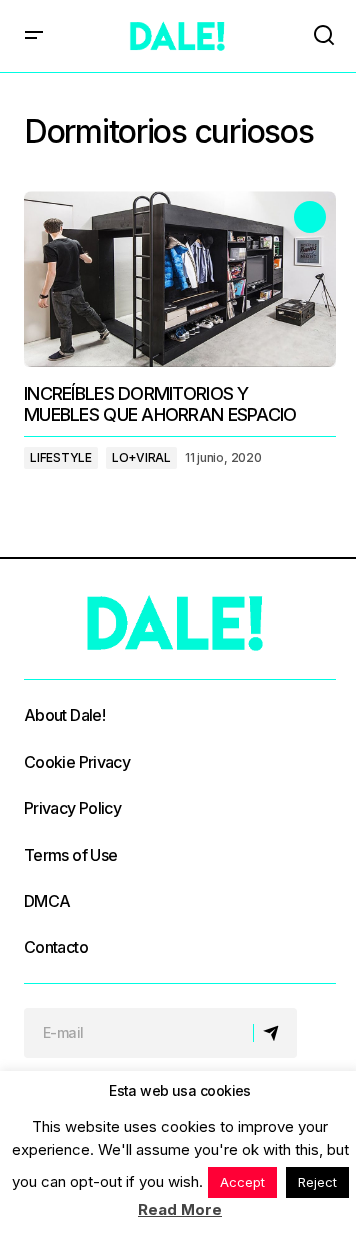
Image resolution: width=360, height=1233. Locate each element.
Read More (180, 1209)
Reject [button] (317, 1182)
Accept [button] (242, 1182)
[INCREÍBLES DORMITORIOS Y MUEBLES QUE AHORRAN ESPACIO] (180, 279)
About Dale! (64, 715)
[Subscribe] (274, 1033)
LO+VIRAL (141, 457)
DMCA (47, 901)
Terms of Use (70, 855)
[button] (34, 36)
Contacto (56, 947)
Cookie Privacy (77, 762)
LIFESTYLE (61, 457)
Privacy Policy (72, 808)
